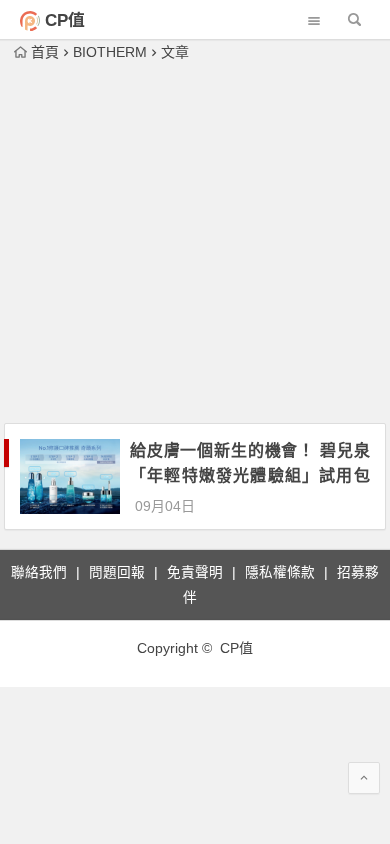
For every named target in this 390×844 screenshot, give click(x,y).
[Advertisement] (195, 244)
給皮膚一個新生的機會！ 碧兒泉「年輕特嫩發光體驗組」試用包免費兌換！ (250, 475)
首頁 (45, 52)
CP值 (65, 20)
